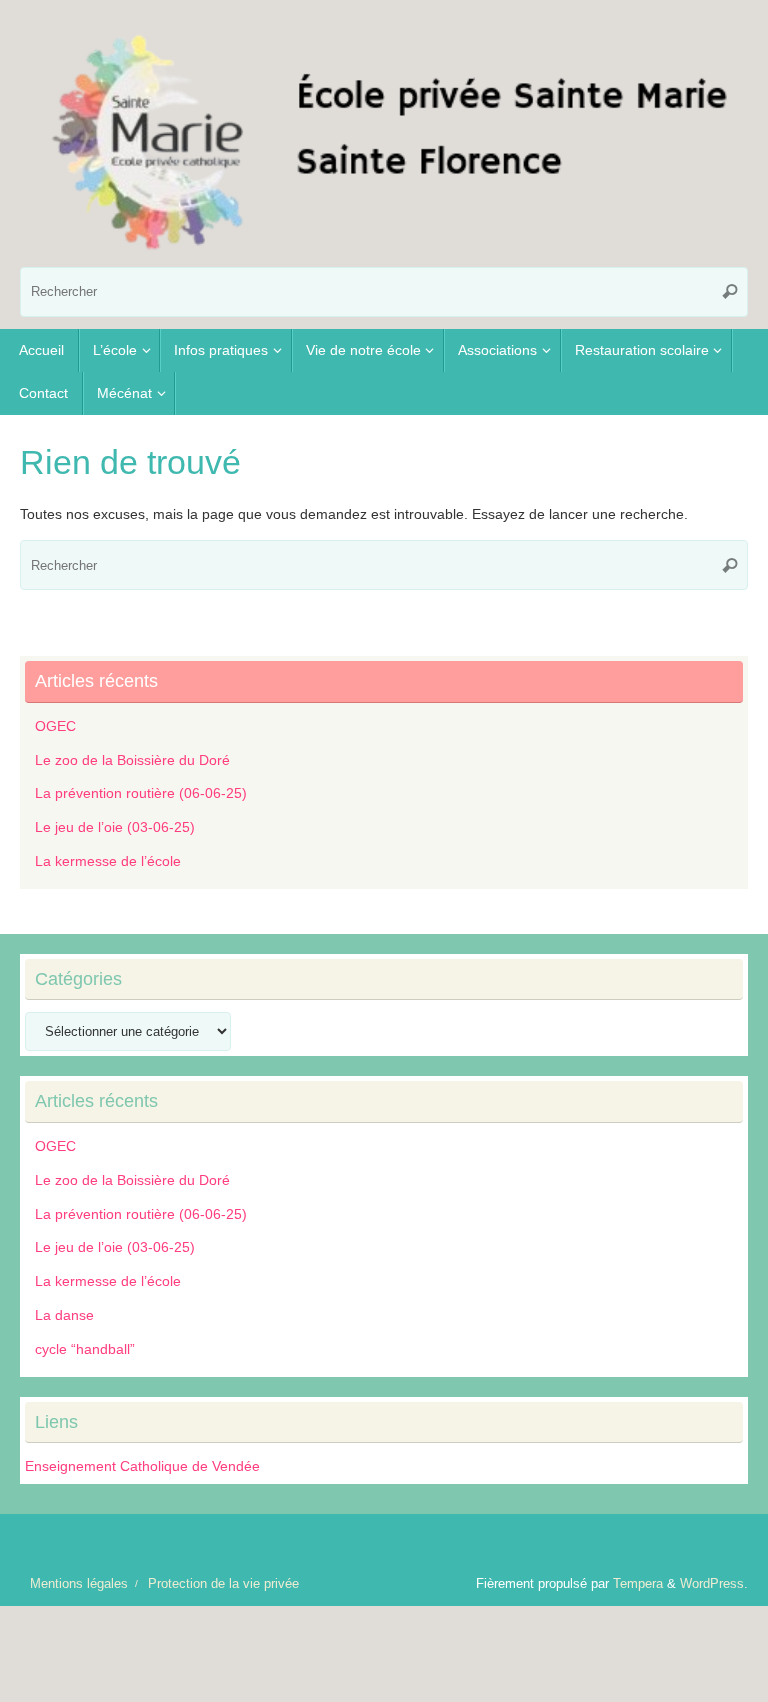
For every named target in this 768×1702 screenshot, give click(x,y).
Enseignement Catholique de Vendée (142, 1466)
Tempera (638, 1584)
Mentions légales (79, 1584)
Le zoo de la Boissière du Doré (132, 760)
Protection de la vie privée (223, 1584)
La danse (64, 1315)
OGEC (55, 726)
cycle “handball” (85, 1349)
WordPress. (714, 1584)
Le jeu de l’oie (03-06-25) (115, 827)
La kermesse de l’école (108, 861)
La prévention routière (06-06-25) (141, 793)
